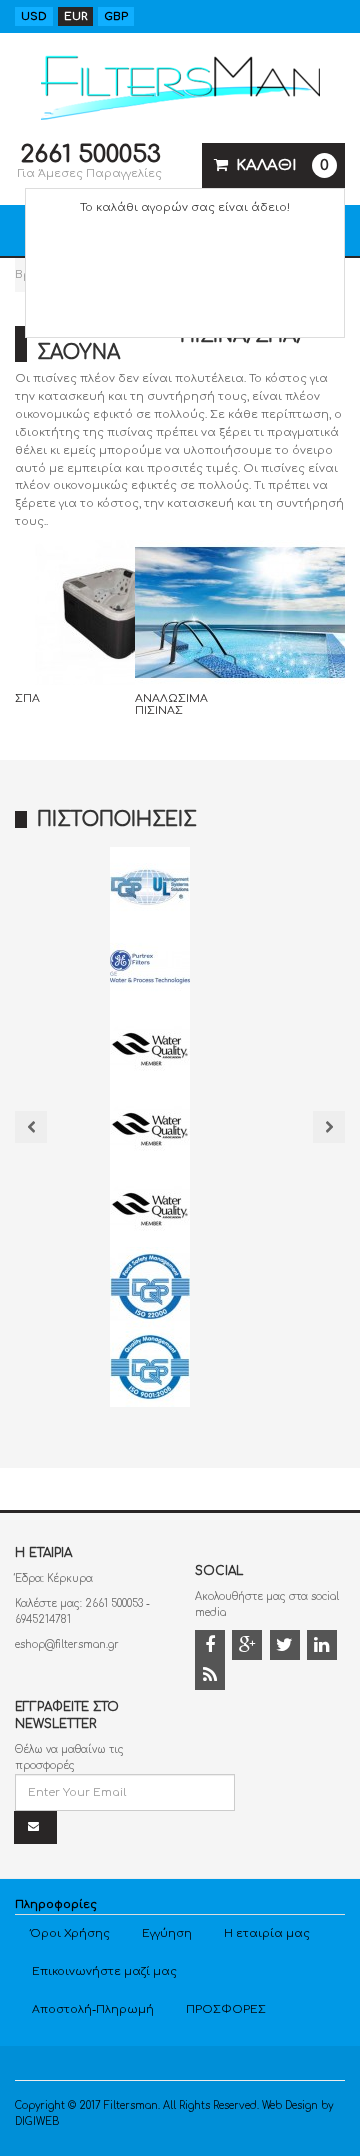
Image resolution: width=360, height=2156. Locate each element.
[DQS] (150, 886)
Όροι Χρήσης (70, 1933)
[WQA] (150, 1206)
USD (34, 16)
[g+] (249, 1647)
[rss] (212, 1677)
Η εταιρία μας (267, 1933)
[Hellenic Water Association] (150, 1126)
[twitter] (287, 1647)
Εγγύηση (167, 1933)
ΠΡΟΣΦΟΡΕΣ (226, 2009)
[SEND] (35, 1827)
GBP (116, 16)
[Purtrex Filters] (150, 966)
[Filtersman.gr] (180, 85)
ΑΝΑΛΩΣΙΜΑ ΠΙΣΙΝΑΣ (171, 704)
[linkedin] (324, 1647)
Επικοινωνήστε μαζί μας (104, 1971)
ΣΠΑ (27, 698)
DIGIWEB (37, 2121)
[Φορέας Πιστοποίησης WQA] (150, 1046)
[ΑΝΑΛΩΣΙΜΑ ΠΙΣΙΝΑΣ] (240, 611)
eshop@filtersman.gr (67, 1644)
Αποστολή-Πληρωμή (93, 2009)
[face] (212, 1647)
